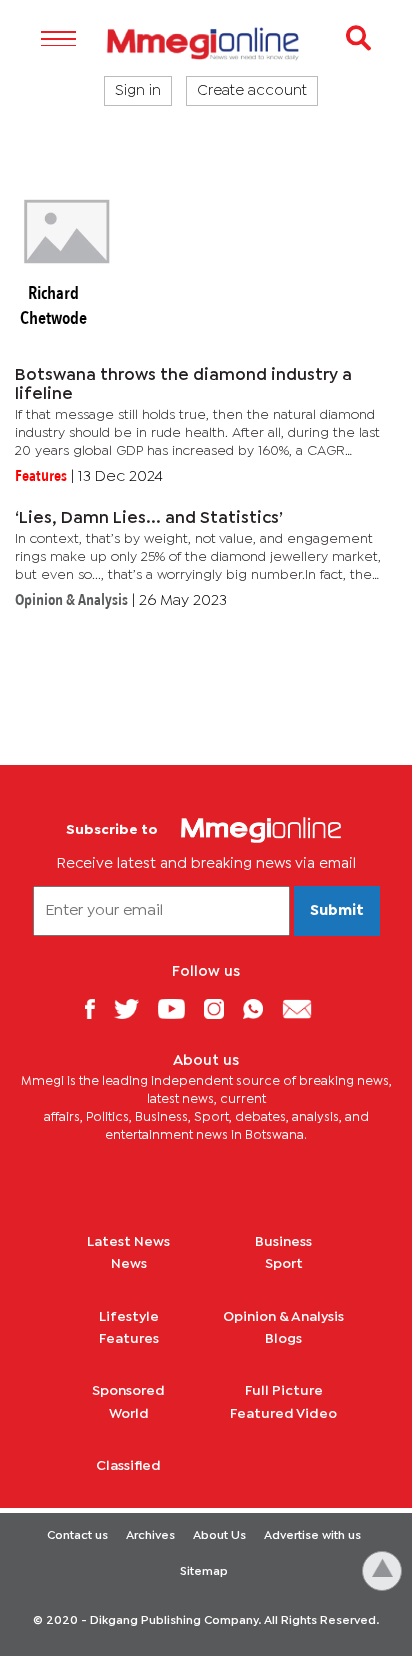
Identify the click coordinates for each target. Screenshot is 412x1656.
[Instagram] (221, 1008)
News (129, 1264)
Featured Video (283, 1414)
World (129, 1414)
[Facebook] (97, 1008)
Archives (150, 1536)
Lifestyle (129, 1317)
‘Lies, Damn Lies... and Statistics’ (149, 518)
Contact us (77, 1536)
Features (129, 1339)
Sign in (138, 91)
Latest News (128, 1242)
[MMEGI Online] (206, 43)
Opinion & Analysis (283, 1317)
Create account (252, 91)
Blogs (283, 1339)
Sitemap (204, 1572)
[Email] (304, 1008)
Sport (284, 1264)
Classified (128, 1466)
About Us (219, 1536)
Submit (337, 911)
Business (283, 1242)
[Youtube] (179, 1008)
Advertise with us (312, 1536)
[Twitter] (134, 1008)
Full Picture (284, 1391)
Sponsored (128, 1391)
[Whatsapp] (260, 1008)
